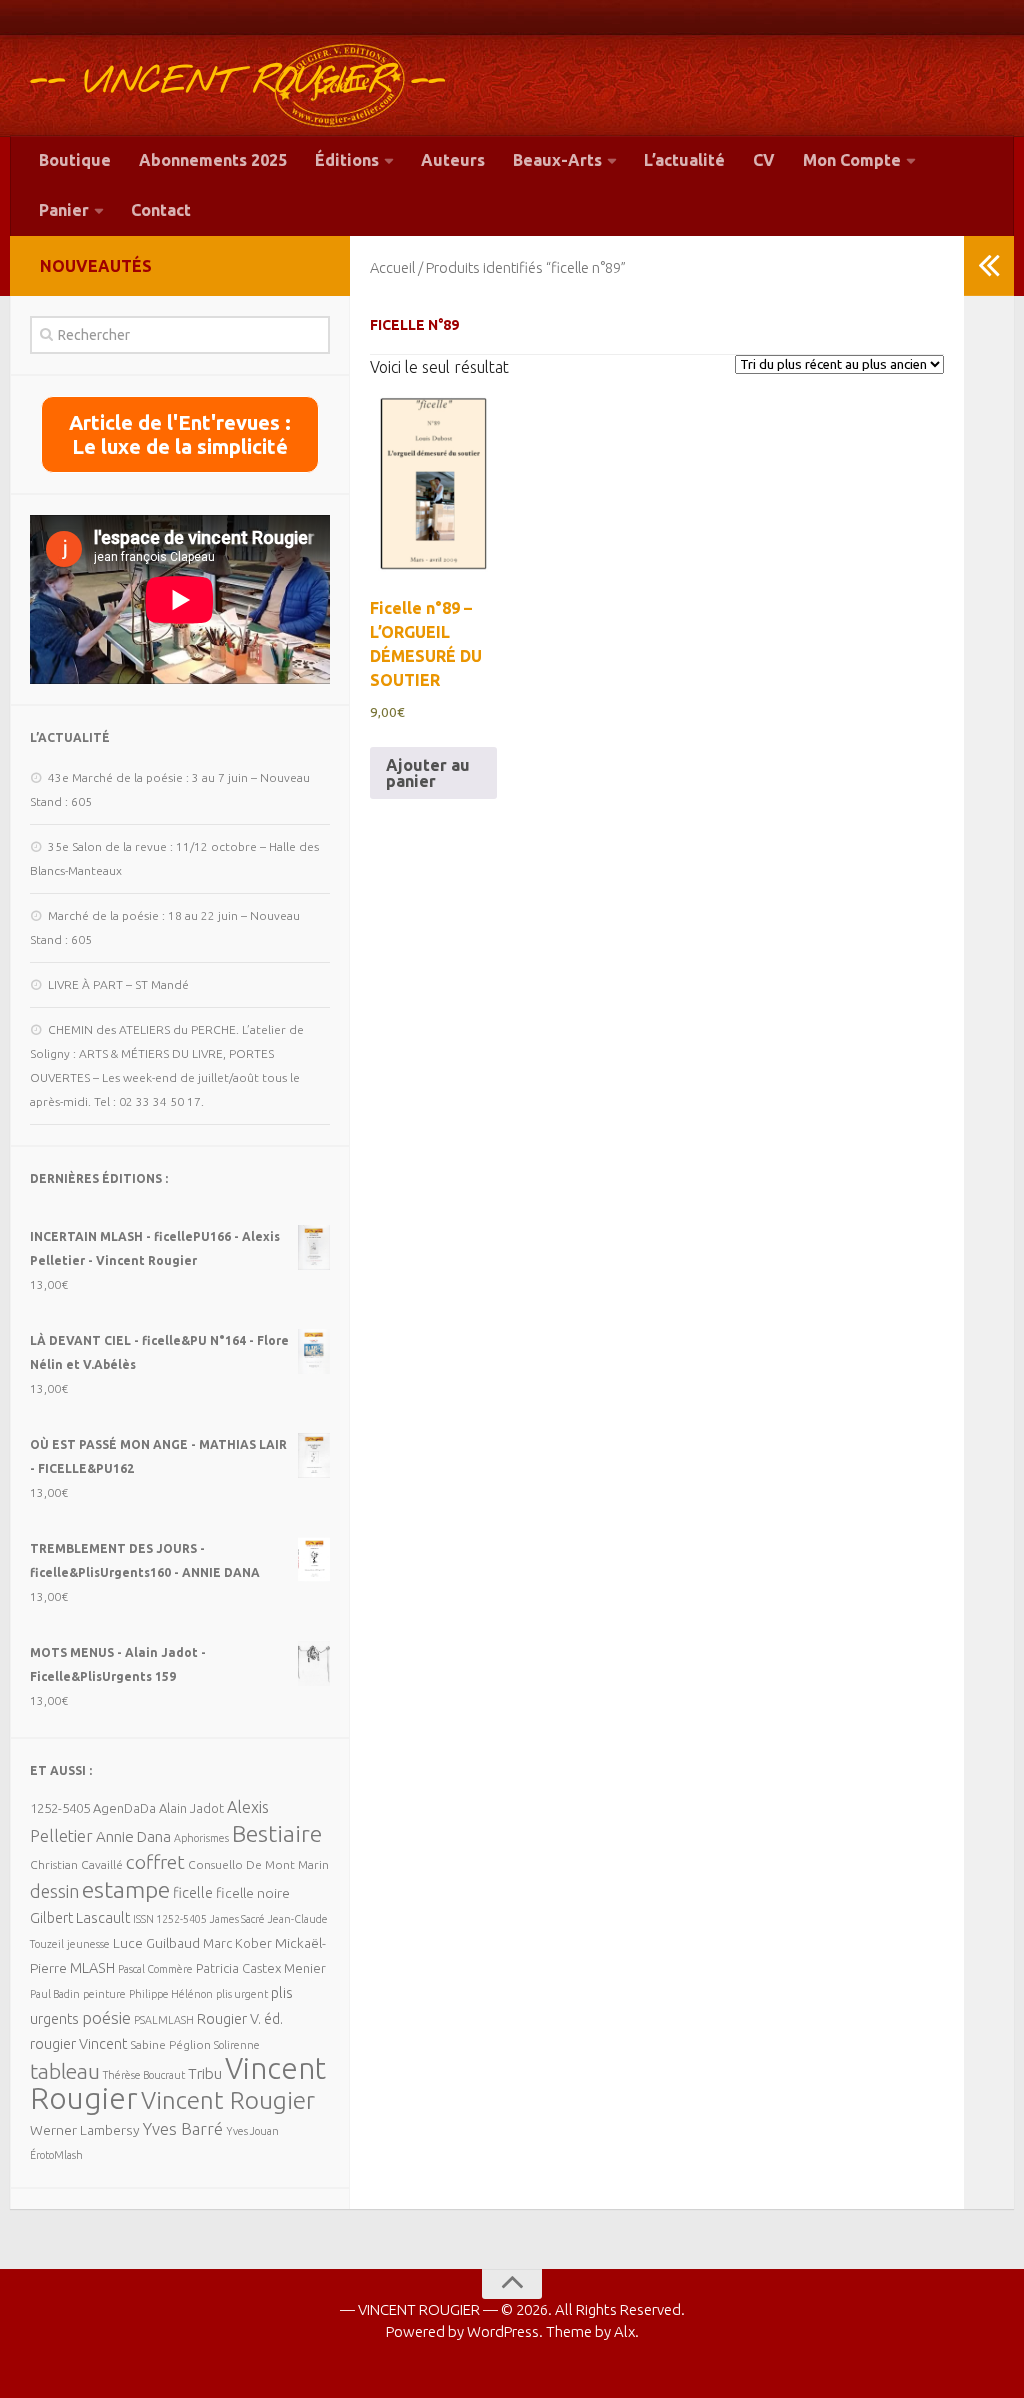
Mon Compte (852, 160)
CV (764, 160)
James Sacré (237, 1919)
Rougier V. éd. (240, 2018)
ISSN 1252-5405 (170, 1919)
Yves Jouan (252, 2131)
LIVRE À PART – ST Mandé (118, 984)
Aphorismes (201, 1838)
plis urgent (242, 1994)
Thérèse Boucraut (144, 2075)
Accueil (392, 267)
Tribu (205, 2073)
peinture (104, 1994)
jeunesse (88, 1944)
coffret (155, 1862)
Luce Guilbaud (156, 1943)
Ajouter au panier (428, 773)
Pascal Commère (155, 1969)
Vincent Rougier (228, 2100)
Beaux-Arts (557, 160)
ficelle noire (253, 1893)
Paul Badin (55, 1994)
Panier (64, 210)
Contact (161, 210)
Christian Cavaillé (76, 1864)
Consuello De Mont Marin (258, 1864)
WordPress (503, 2331)
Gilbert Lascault (80, 1917)
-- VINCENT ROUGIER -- (238, 82)
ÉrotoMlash (56, 2155)
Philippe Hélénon (171, 1994)
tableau (65, 2071)
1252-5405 (60, 1808)
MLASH (92, 1967)
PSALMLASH (164, 2020)
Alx (624, 2331)
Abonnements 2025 (213, 160)
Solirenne (237, 2045)
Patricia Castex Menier (261, 1968)
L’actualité (684, 160)
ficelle (193, 1892)
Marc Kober (237, 1943)
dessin (54, 1891)
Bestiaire (277, 1833)
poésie (106, 2017)
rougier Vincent (78, 2043)
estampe (126, 1889)
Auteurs (453, 160)
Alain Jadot (191, 1808)
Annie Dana (133, 1836)
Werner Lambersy (85, 2130)
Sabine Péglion (170, 2044)
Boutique (75, 160)
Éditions (347, 160)
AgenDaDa (124, 1808)
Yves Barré (183, 2128)
